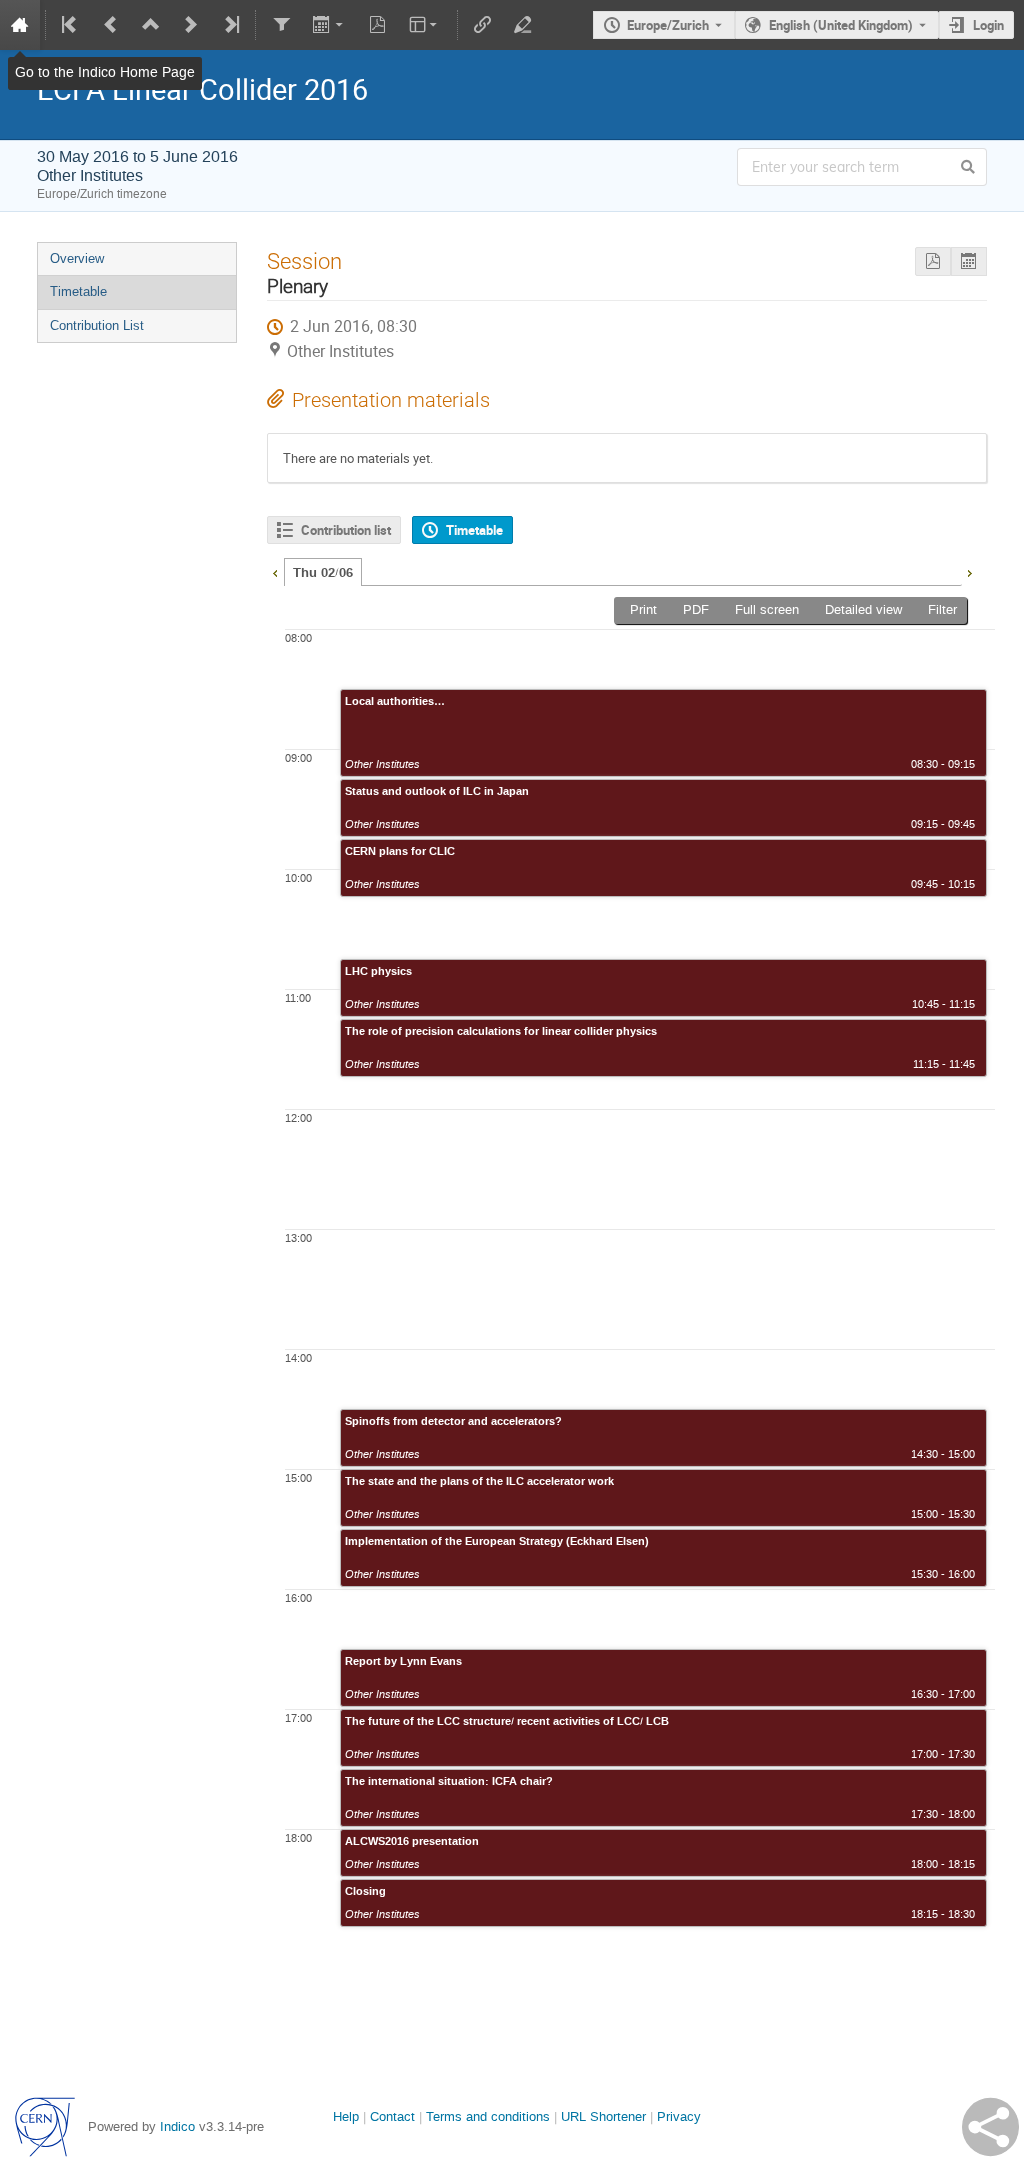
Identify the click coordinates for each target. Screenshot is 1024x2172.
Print (643, 609)
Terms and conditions (488, 2116)
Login (988, 25)
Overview (77, 258)
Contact (392, 2116)
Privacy (679, 2116)
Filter (942, 609)
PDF (696, 609)
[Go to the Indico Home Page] (20, 25)
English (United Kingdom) (841, 25)
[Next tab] (969, 571)
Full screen (767, 609)
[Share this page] (990, 2127)
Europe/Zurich (668, 25)
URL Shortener (603, 2116)
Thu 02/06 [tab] (323, 573)
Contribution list (346, 530)
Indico (177, 2126)
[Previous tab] (275, 571)
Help (346, 2116)
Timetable (78, 291)
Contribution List (97, 325)
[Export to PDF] (933, 261)
